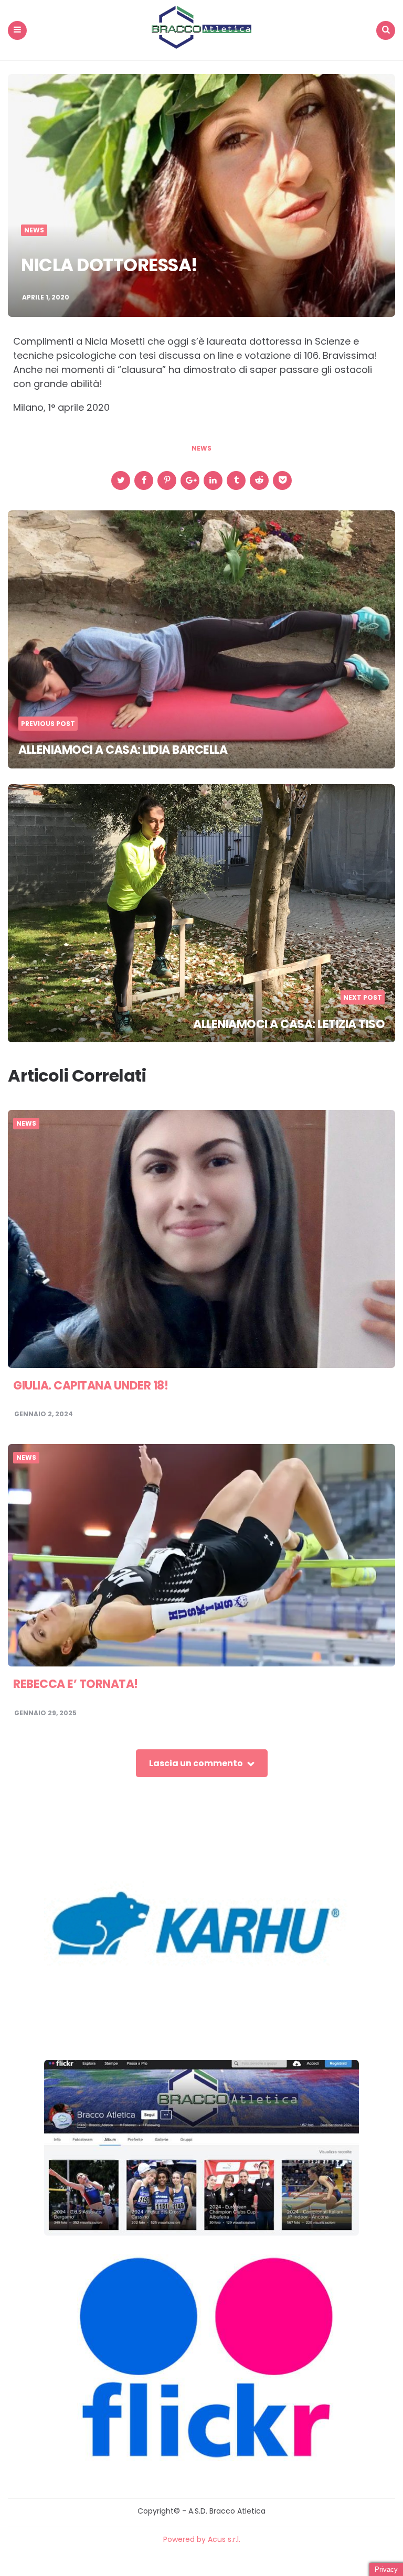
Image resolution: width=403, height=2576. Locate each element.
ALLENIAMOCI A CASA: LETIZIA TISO (289, 1024)
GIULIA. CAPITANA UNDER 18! (91, 1386)
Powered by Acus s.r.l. (202, 2539)
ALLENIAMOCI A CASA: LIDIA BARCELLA (123, 750)
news (201, 448)
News (34, 230)
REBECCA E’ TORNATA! (76, 1684)
